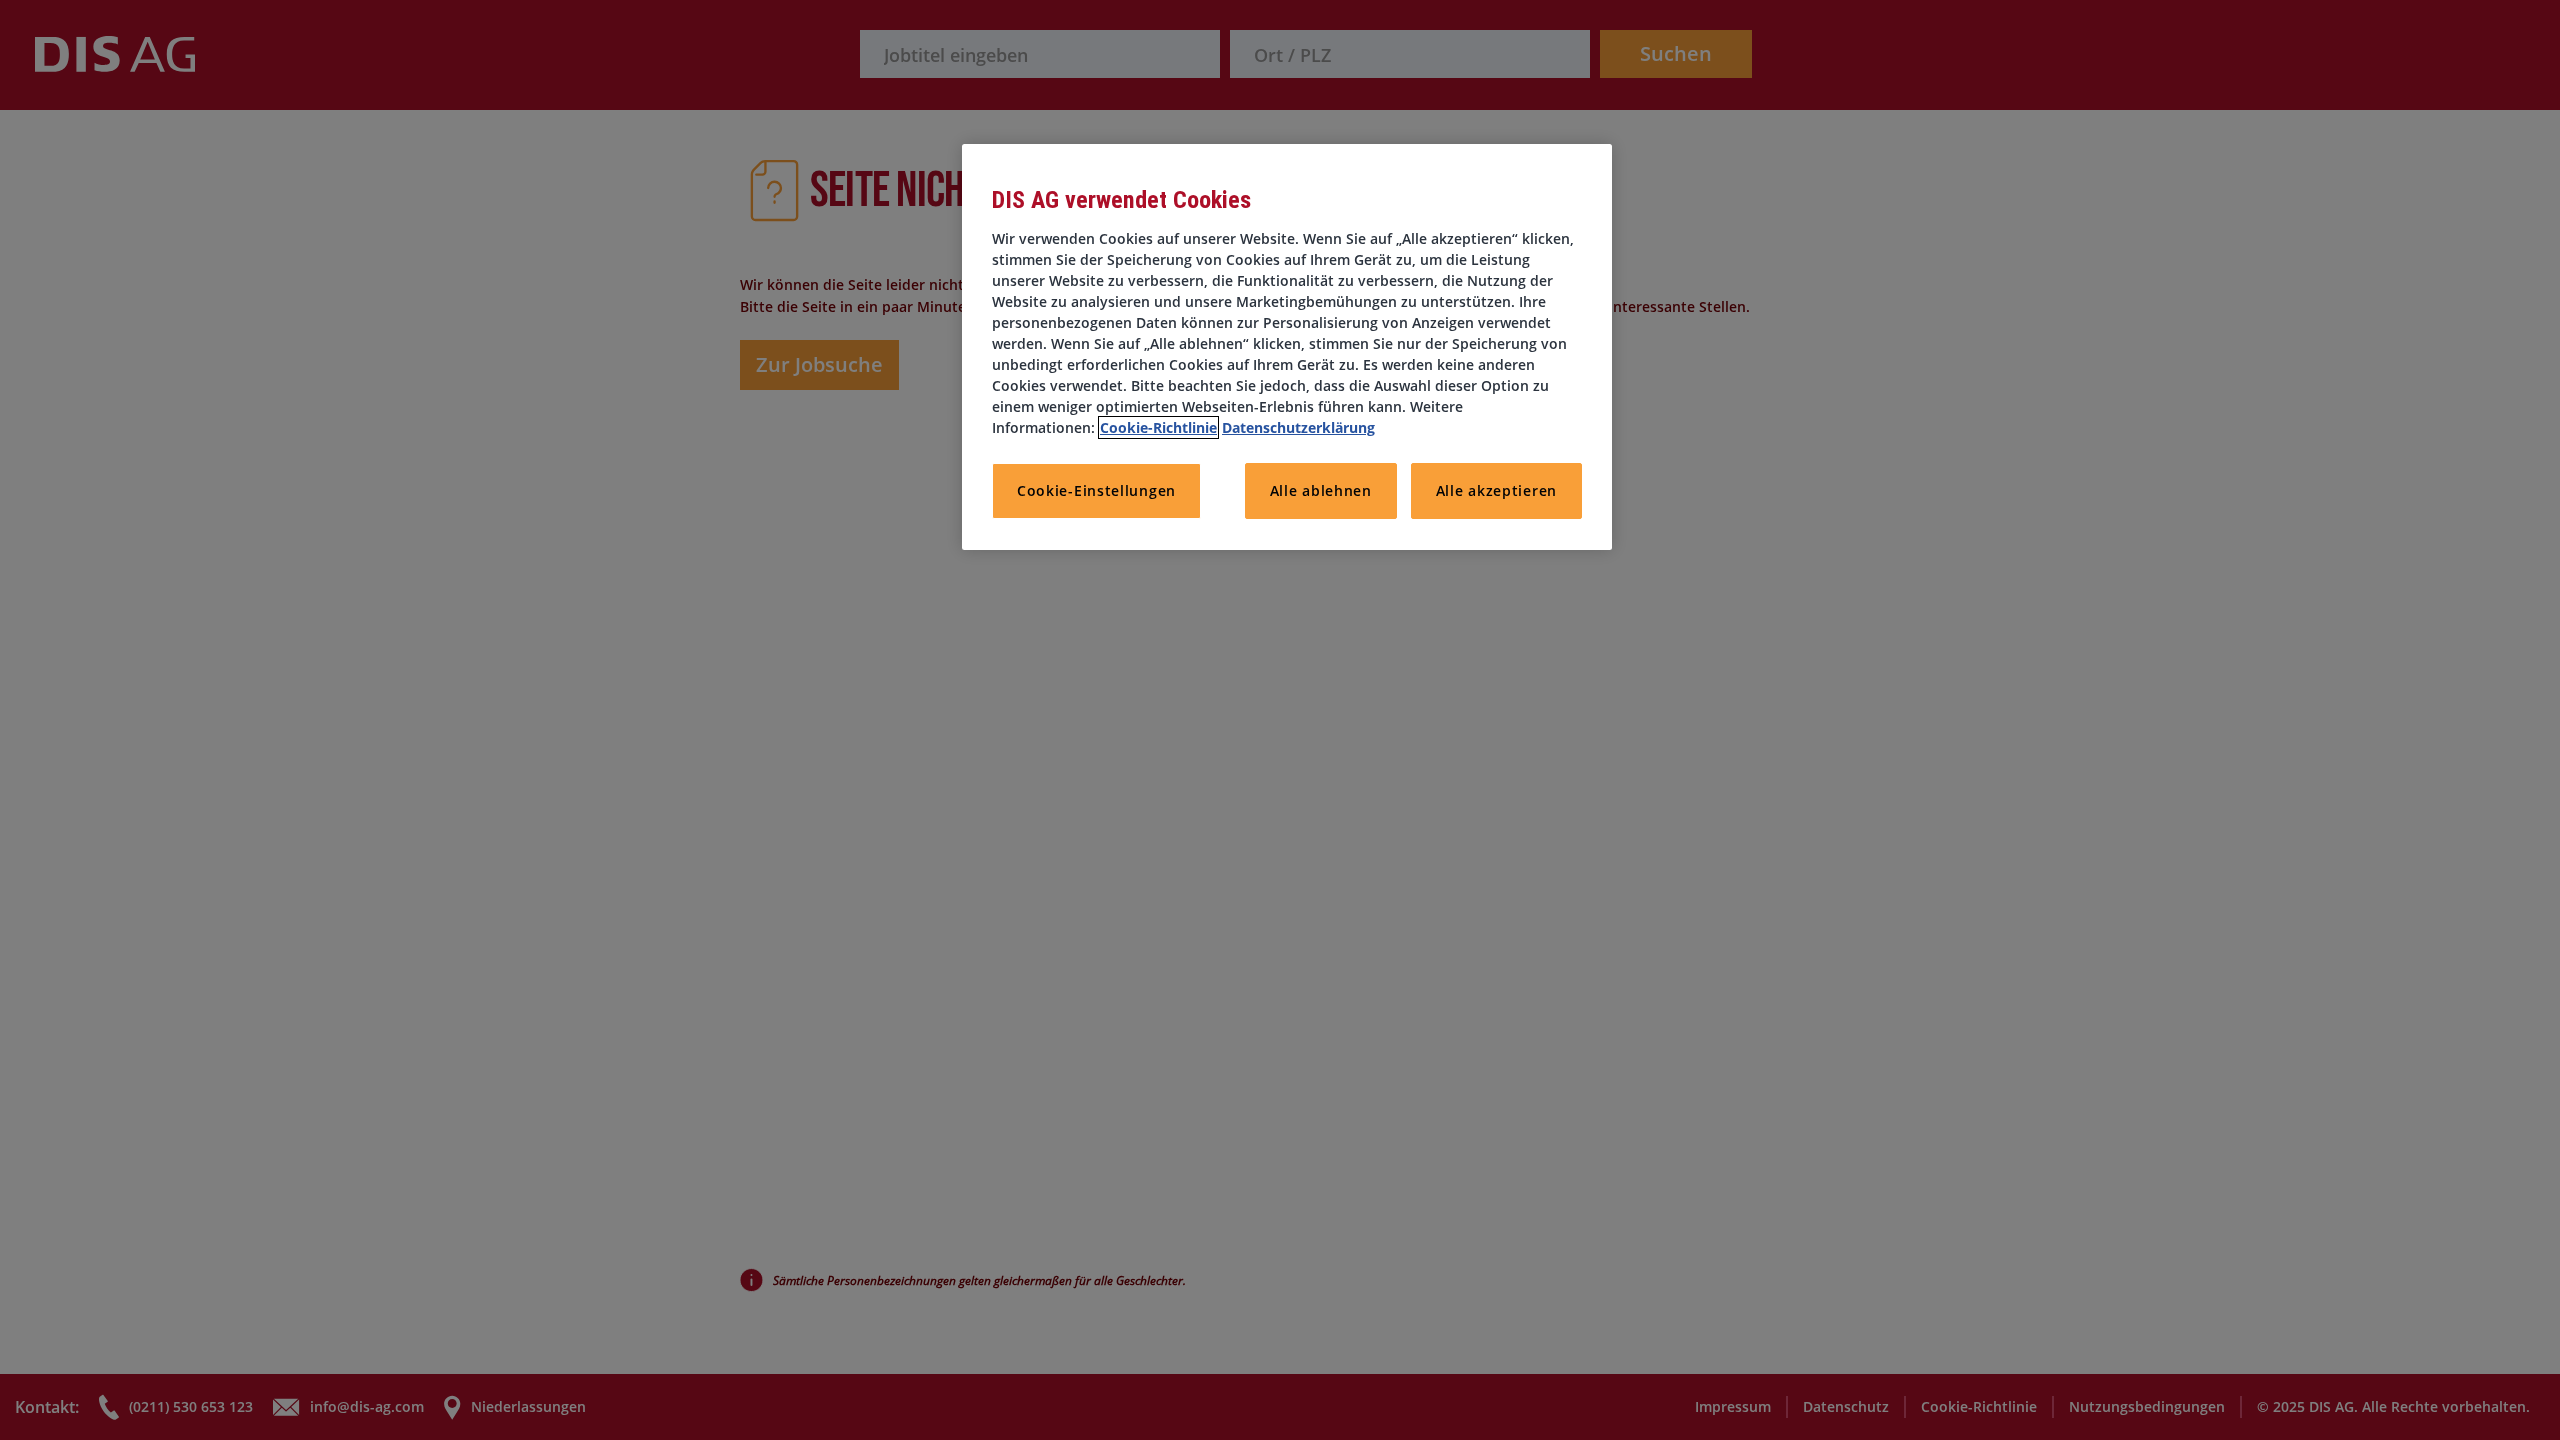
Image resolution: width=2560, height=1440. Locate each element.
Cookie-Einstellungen (1096, 490)
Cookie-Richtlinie (1158, 427)
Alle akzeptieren (1496, 490)
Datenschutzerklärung (1298, 427)
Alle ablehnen (1321, 490)
